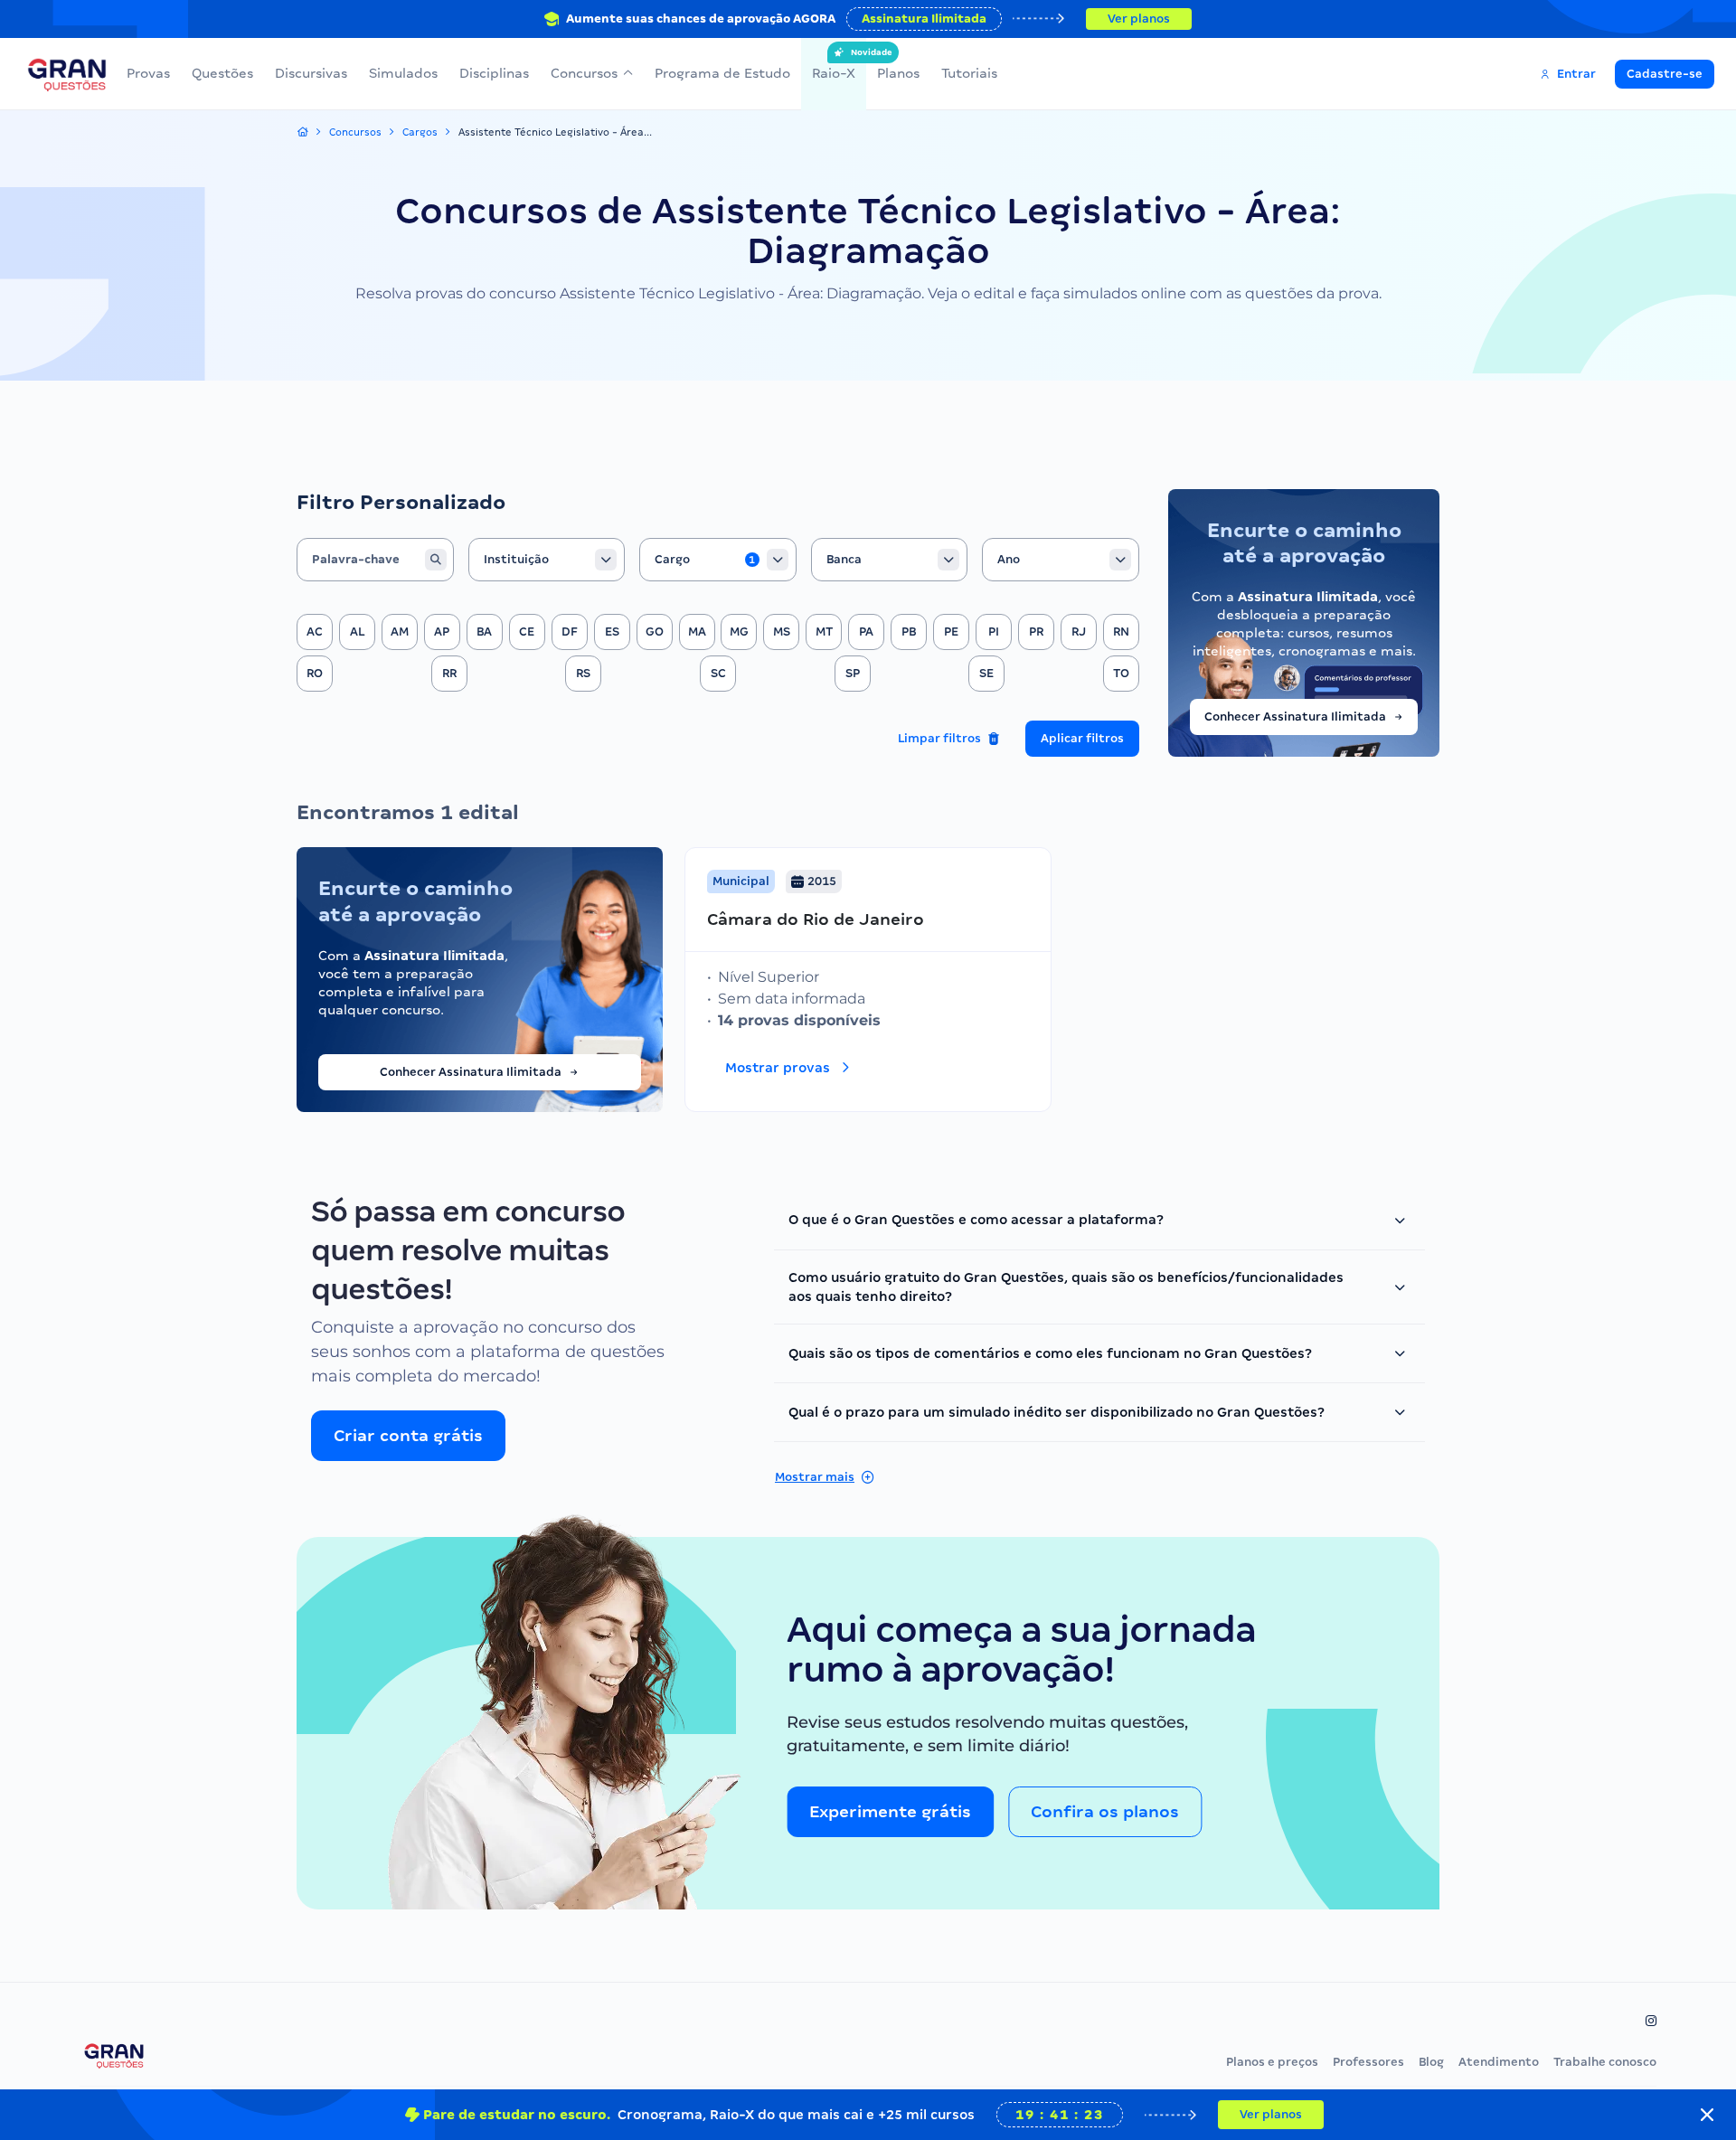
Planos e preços (1272, 2062)
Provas (148, 73)
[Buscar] (436, 560)
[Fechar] (1707, 2115)
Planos (898, 73)
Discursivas (311, 73)
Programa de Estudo (722, 73)
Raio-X (834, 64)
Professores (1368, 2062)
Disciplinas (494, 73)
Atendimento (1499, 2062)
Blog (1431, 2062)
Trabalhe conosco (1605, 2062)
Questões (222, 73)
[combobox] (547, 560)
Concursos (584, 73)
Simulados (403, 73)
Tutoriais (969, 73)
